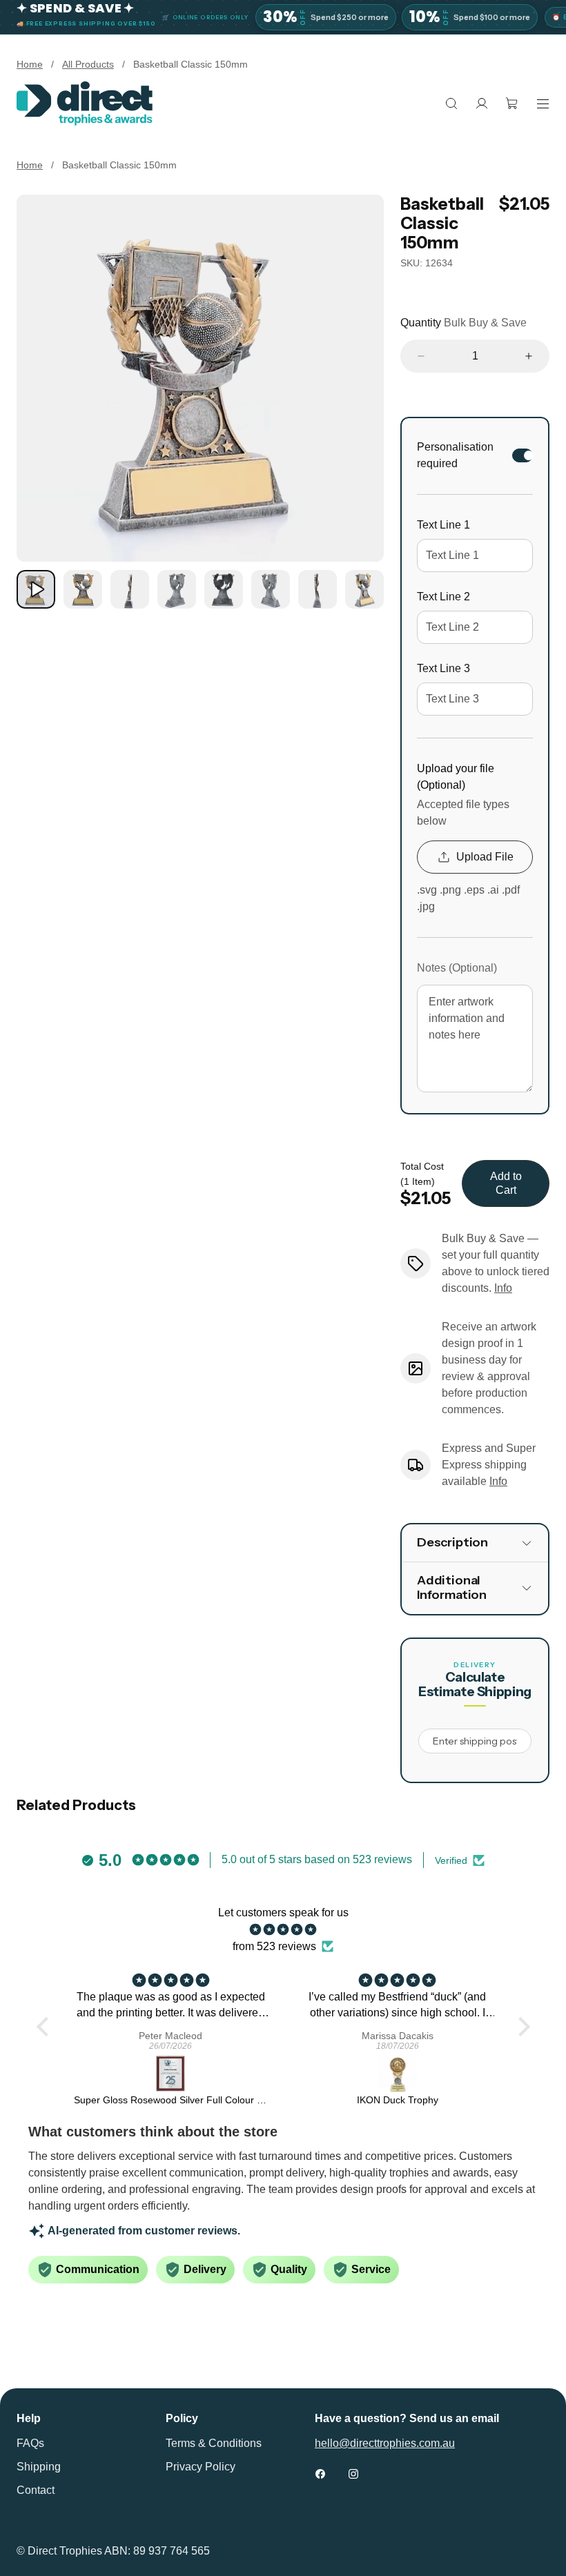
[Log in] (482, 104)
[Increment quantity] (529, 356)
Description (452, 1542)
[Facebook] (320, 2474)
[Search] (451, 104)
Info (503, 1288)
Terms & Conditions (214, 2443)
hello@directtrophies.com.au (385, 2443)
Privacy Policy (201, 2467)
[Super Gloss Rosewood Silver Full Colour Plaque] (171, 2074)
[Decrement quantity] (421, 356)
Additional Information (452, 1588)
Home (30, 64)
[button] (46, 2026)
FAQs (30, 2443)
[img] (283, 1930)
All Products (88, 64)
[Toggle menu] (543, 104)
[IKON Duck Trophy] (398, 2074)
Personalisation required (455, 455)
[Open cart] (512, 104)
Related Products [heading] (76, 1805)
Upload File (485, 857)
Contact (36, 2490)
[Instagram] (353, 2474)
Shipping (39, 2467)
